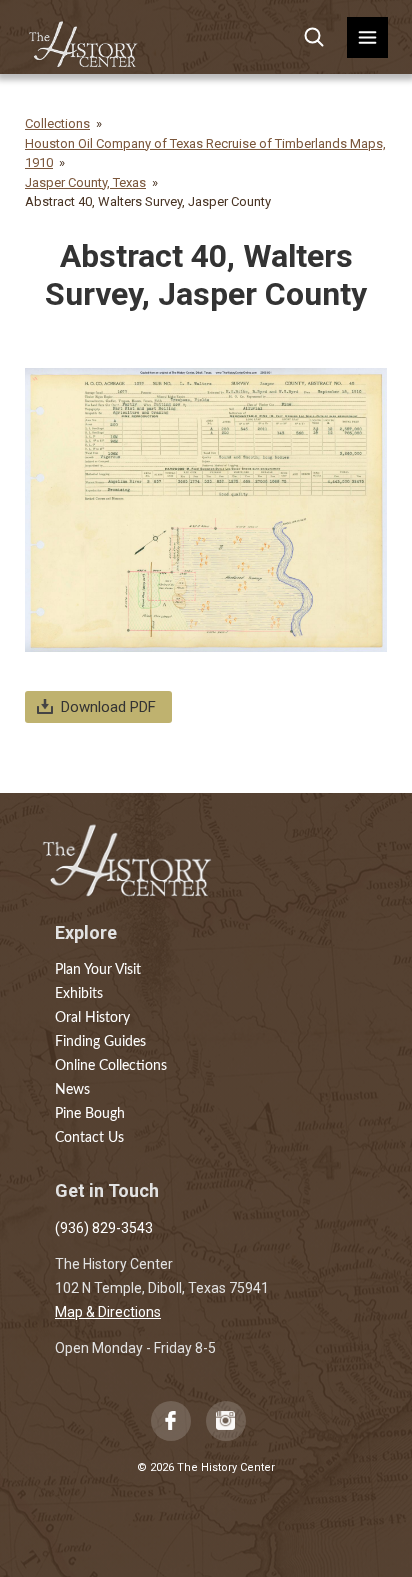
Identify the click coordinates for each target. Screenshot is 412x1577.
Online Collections (111, 1066)
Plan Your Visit (98, 970)
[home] (84, 37)
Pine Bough (90, 1114)
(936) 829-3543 (104, 1228)
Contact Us (89, 1138)
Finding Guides (100, 1042)
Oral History (92, 1018)
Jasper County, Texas (85, 182)
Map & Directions (108, 1312)
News (72, 1090)
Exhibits (79, 994)
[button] (367, 37)
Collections (57, 123)
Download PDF (108, 707)
